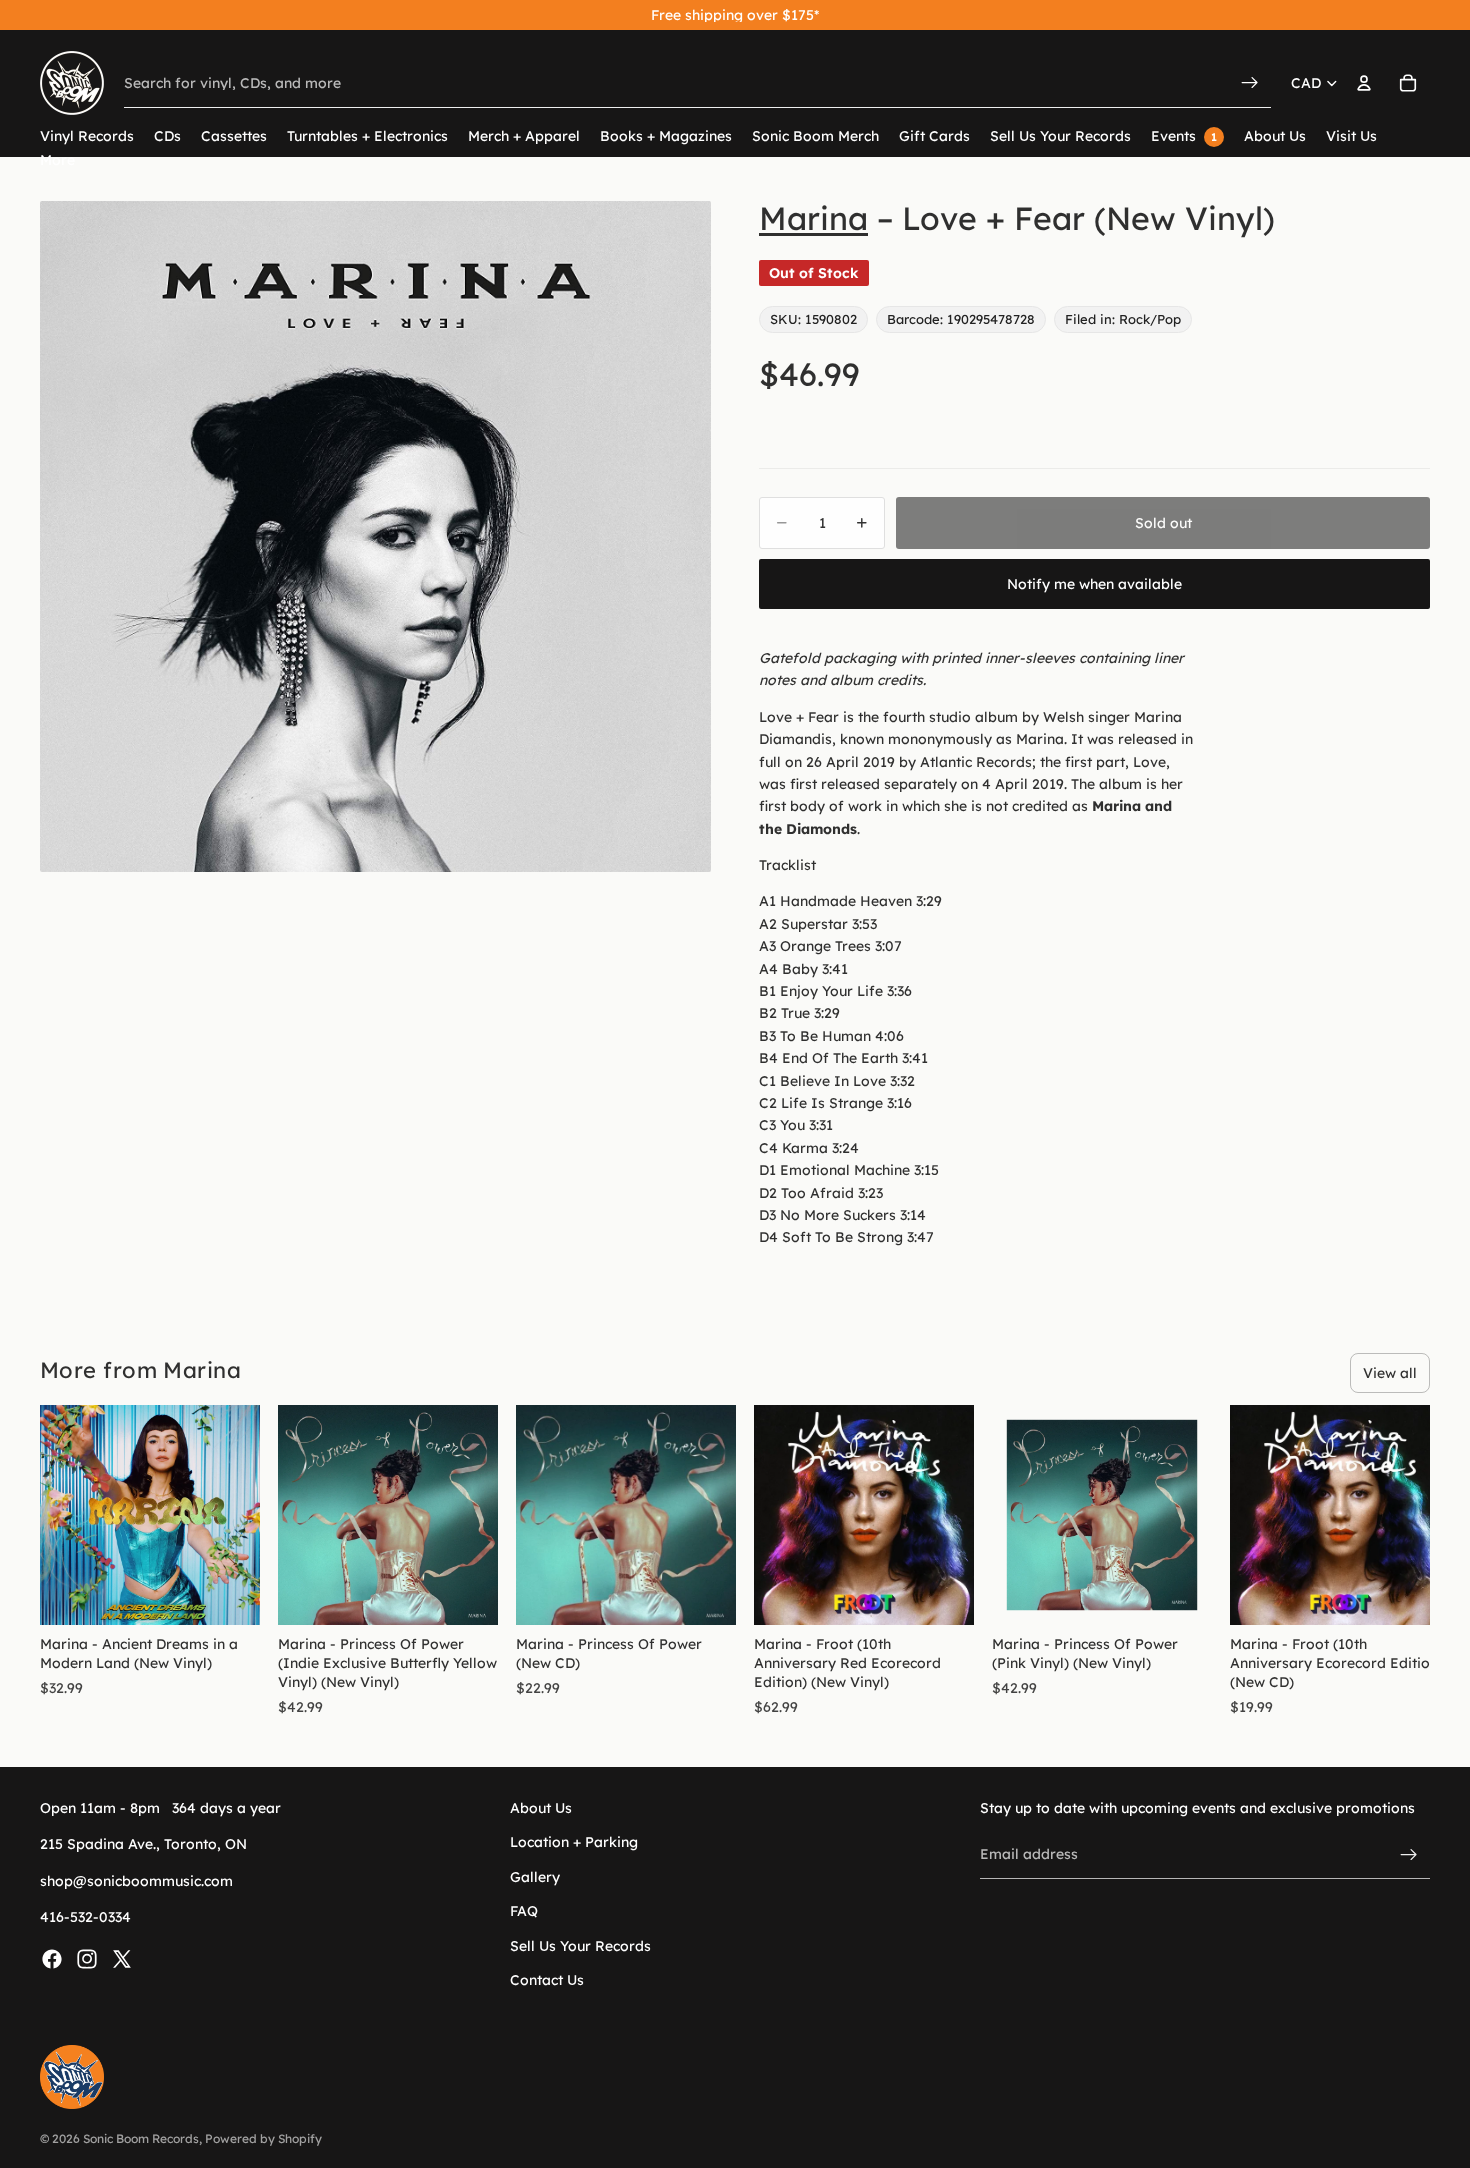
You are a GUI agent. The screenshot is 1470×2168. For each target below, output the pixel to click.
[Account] (1364, 83)
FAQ (524, 1911)
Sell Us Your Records (580, 1945)
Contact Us (547, 1980)
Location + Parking (574, 1842)
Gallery (535, 1876)
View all (1390, 1373)
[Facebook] (52, 1958)
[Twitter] (122, 1958)
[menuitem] (57, 160)
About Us (541, 1808)
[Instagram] (87, 1958)
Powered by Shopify (263, 2138)
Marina (813, 218)
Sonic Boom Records (141, 2138)
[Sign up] (1409, 1854)
